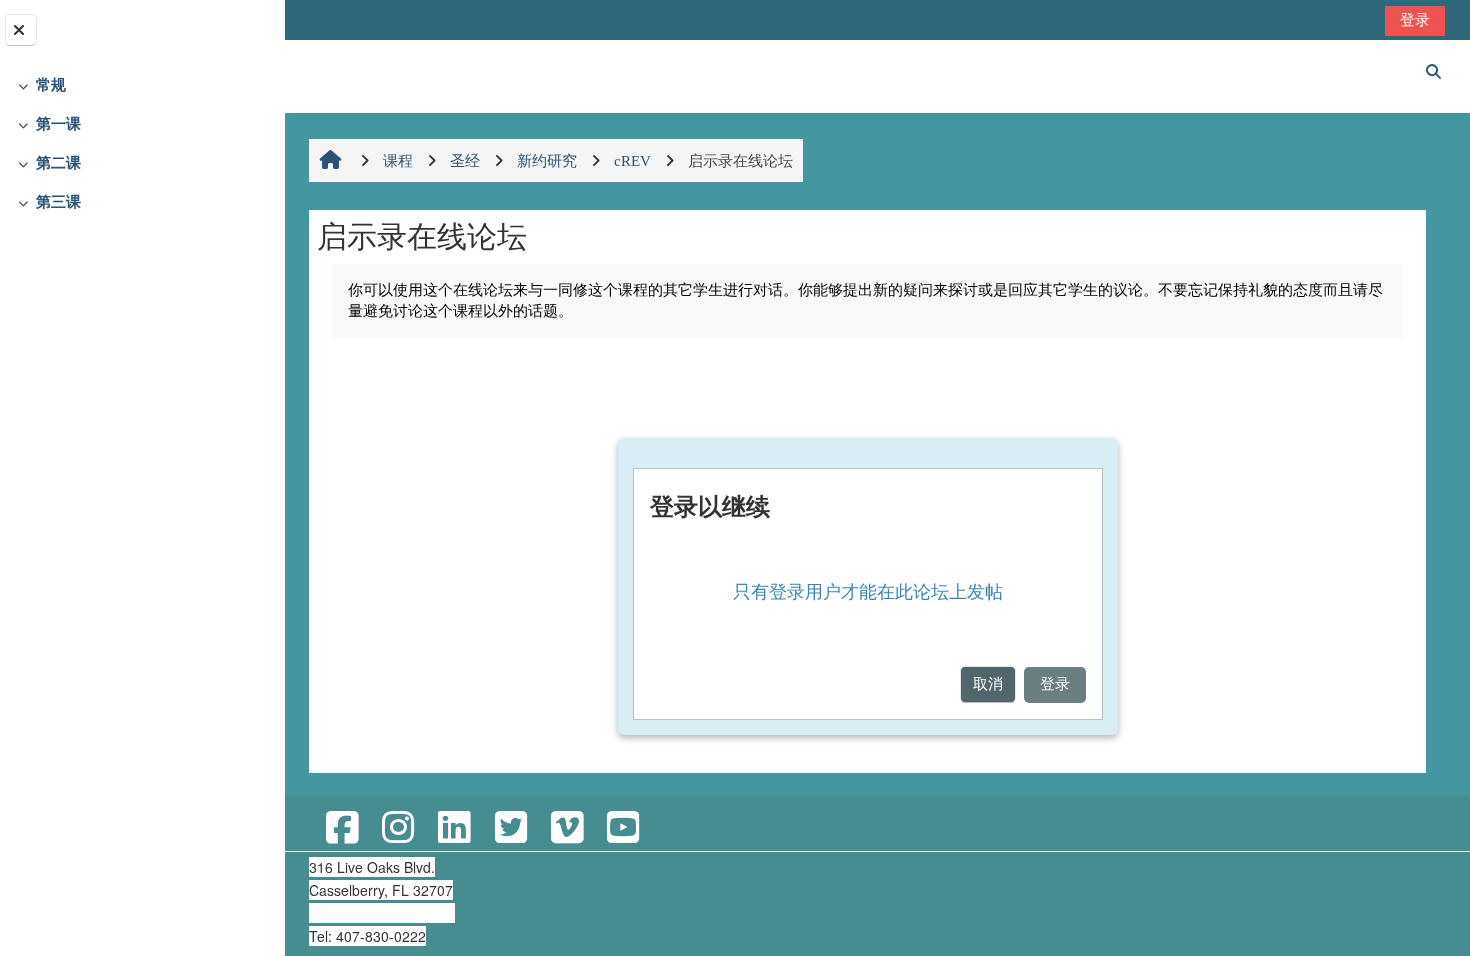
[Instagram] (398, 828)
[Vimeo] (567, 828)
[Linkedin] (454, 828)
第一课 (58, 123)
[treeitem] (142, 85)
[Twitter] (511, 828)
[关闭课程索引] (21, 30)
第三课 (58, 201)
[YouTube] (623, 828)
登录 (1415, 19)
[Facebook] (342, 828)
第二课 (58, 162)
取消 (988, 683)
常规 (51, 84)
